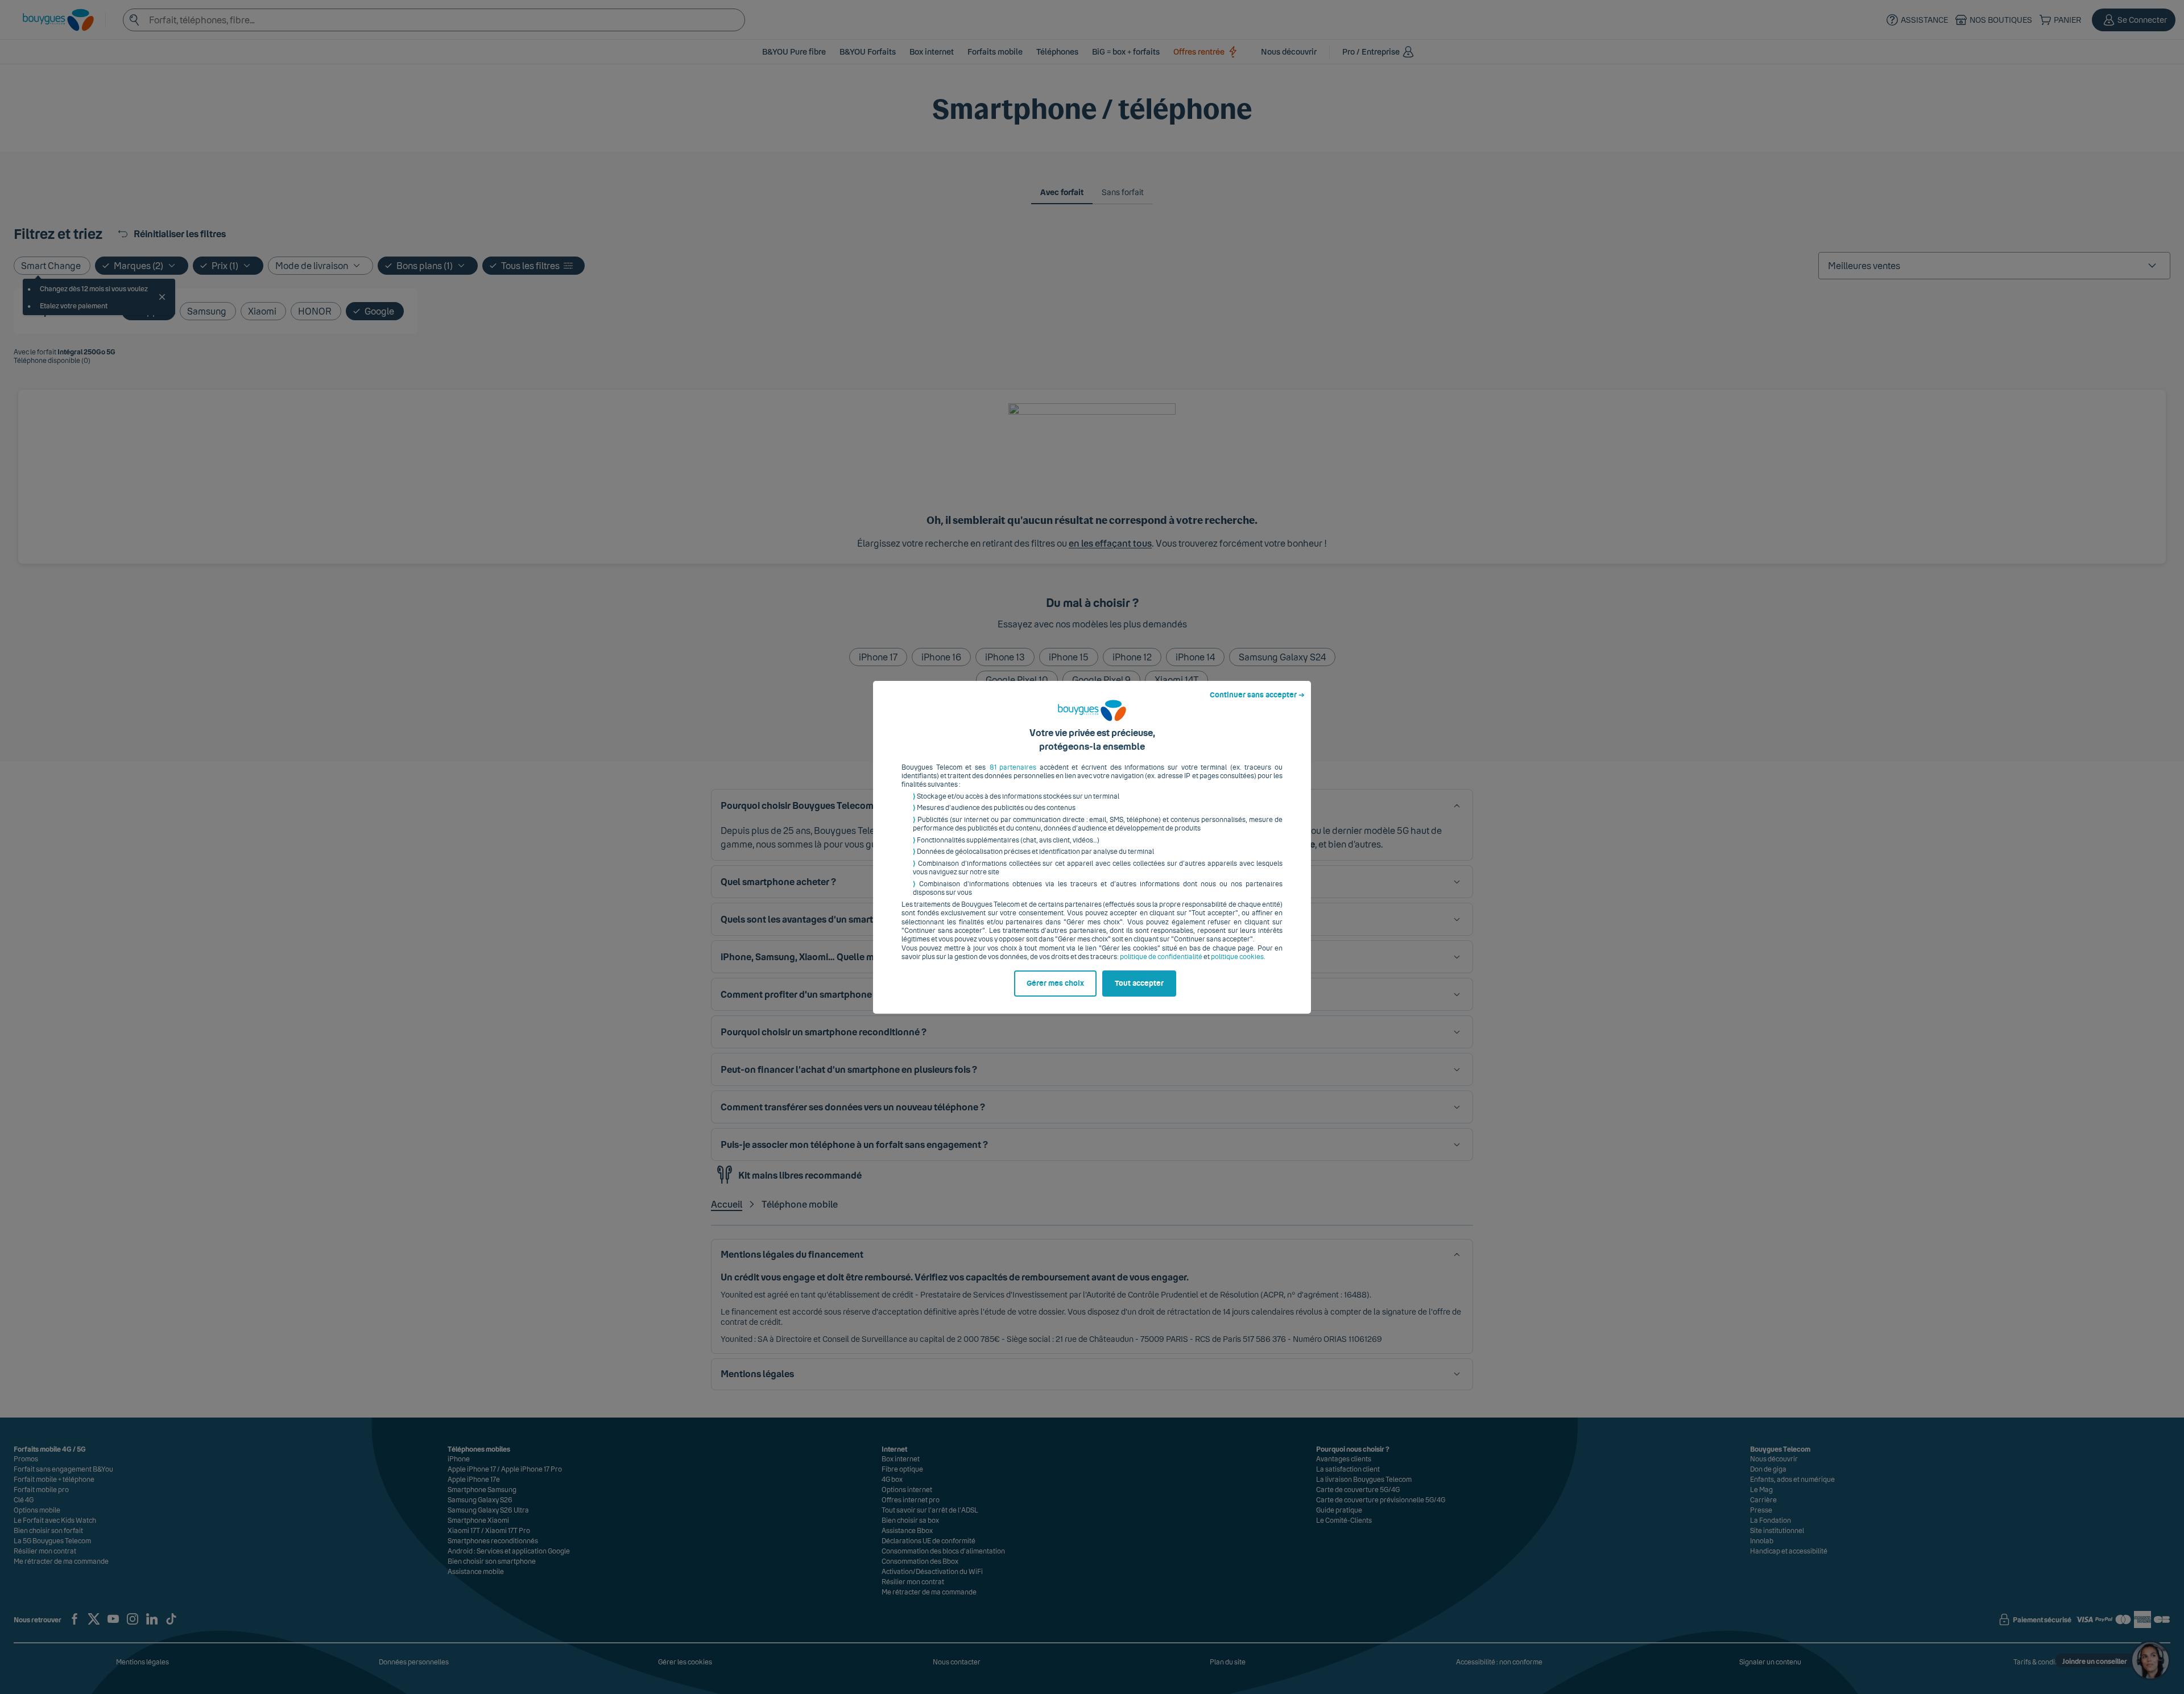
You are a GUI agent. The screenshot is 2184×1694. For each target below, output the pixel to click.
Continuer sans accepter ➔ (1257, 695)
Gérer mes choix (1055, 984)
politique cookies (1237, 957)
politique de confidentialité (1161, 957)
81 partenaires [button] (1013, 767)
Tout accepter (1139, 984)
